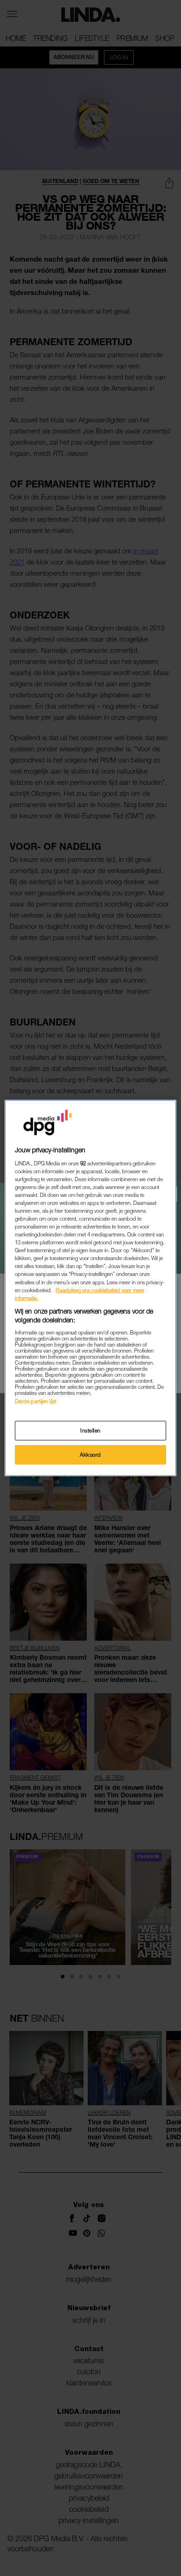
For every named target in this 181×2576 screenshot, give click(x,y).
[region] (91, 1288)
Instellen (90, 1430)
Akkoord (90, 1455)
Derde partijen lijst (36, 1401)
